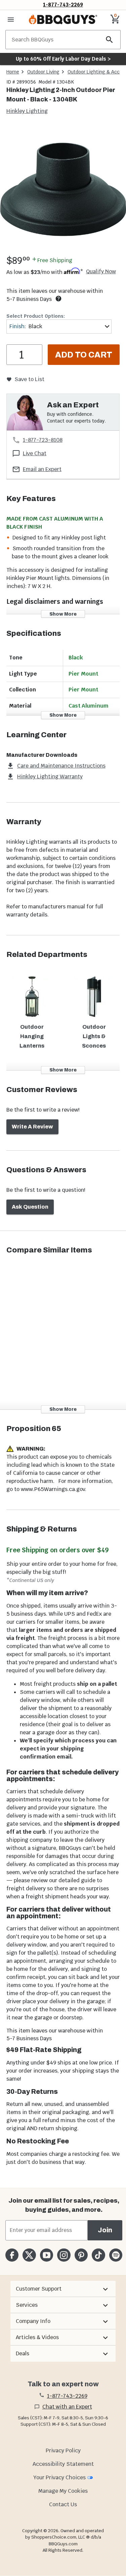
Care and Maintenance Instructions (61, 766)
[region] (63, 190)
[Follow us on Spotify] (116, 2255)
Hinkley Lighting (27, 111)
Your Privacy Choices (59, 2477)
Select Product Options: (36, 316)
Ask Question (30, 1207)
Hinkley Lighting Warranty (50, 777)
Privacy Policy (63, 2450)
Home (13, 72)
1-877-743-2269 (63, 5)
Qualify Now (101, 272)
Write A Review (32, 1127)
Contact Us (63, 2504)
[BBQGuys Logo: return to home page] (63, 20)
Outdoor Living (43, 72)
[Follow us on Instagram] (64, 2255)
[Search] (110, 40)
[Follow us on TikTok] (98, 2255)
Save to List (29, 379)
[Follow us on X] (29, 2255)
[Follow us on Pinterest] (81, 2255)
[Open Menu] (11, 20)
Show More (63, 614)
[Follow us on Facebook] (12, 2255)
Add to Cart (84, 355)
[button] (63, 2289)
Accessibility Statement (63, 2464)
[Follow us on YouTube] (47, 2255)
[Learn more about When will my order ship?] (58, 299)
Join (105, 2230)
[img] (63, 189)
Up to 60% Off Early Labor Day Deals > (63, 59)
